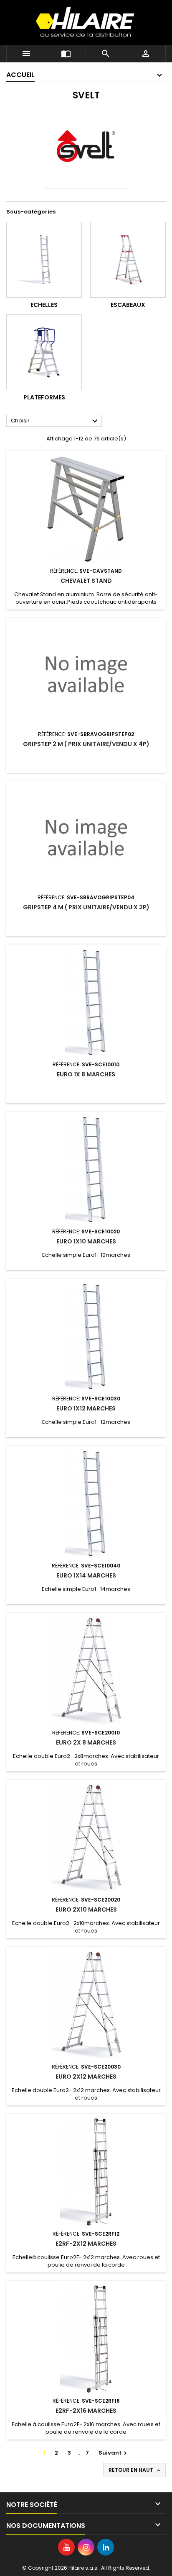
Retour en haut (135, 2470)
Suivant (114, 2453)
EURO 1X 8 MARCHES (86, 1074)
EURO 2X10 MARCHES (86, 1909)
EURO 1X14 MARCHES (86, 1575)
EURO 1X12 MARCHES (86, 1408)
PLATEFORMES (44, 397)
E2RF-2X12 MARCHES (86, 2244)
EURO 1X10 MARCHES (86, 1241)
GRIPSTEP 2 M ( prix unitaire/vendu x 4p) (86, 744)
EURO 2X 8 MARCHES (86, 1742)
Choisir (55, 421)
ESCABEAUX (128, 305)
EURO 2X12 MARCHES (86, 2077)
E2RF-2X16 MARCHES (86, 2411)
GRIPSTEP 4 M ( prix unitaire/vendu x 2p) (86, 907)
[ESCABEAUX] (128, 260)
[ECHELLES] (44, 260)
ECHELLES (44, 305)
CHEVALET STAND (86, 581)
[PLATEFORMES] (44, 352)
